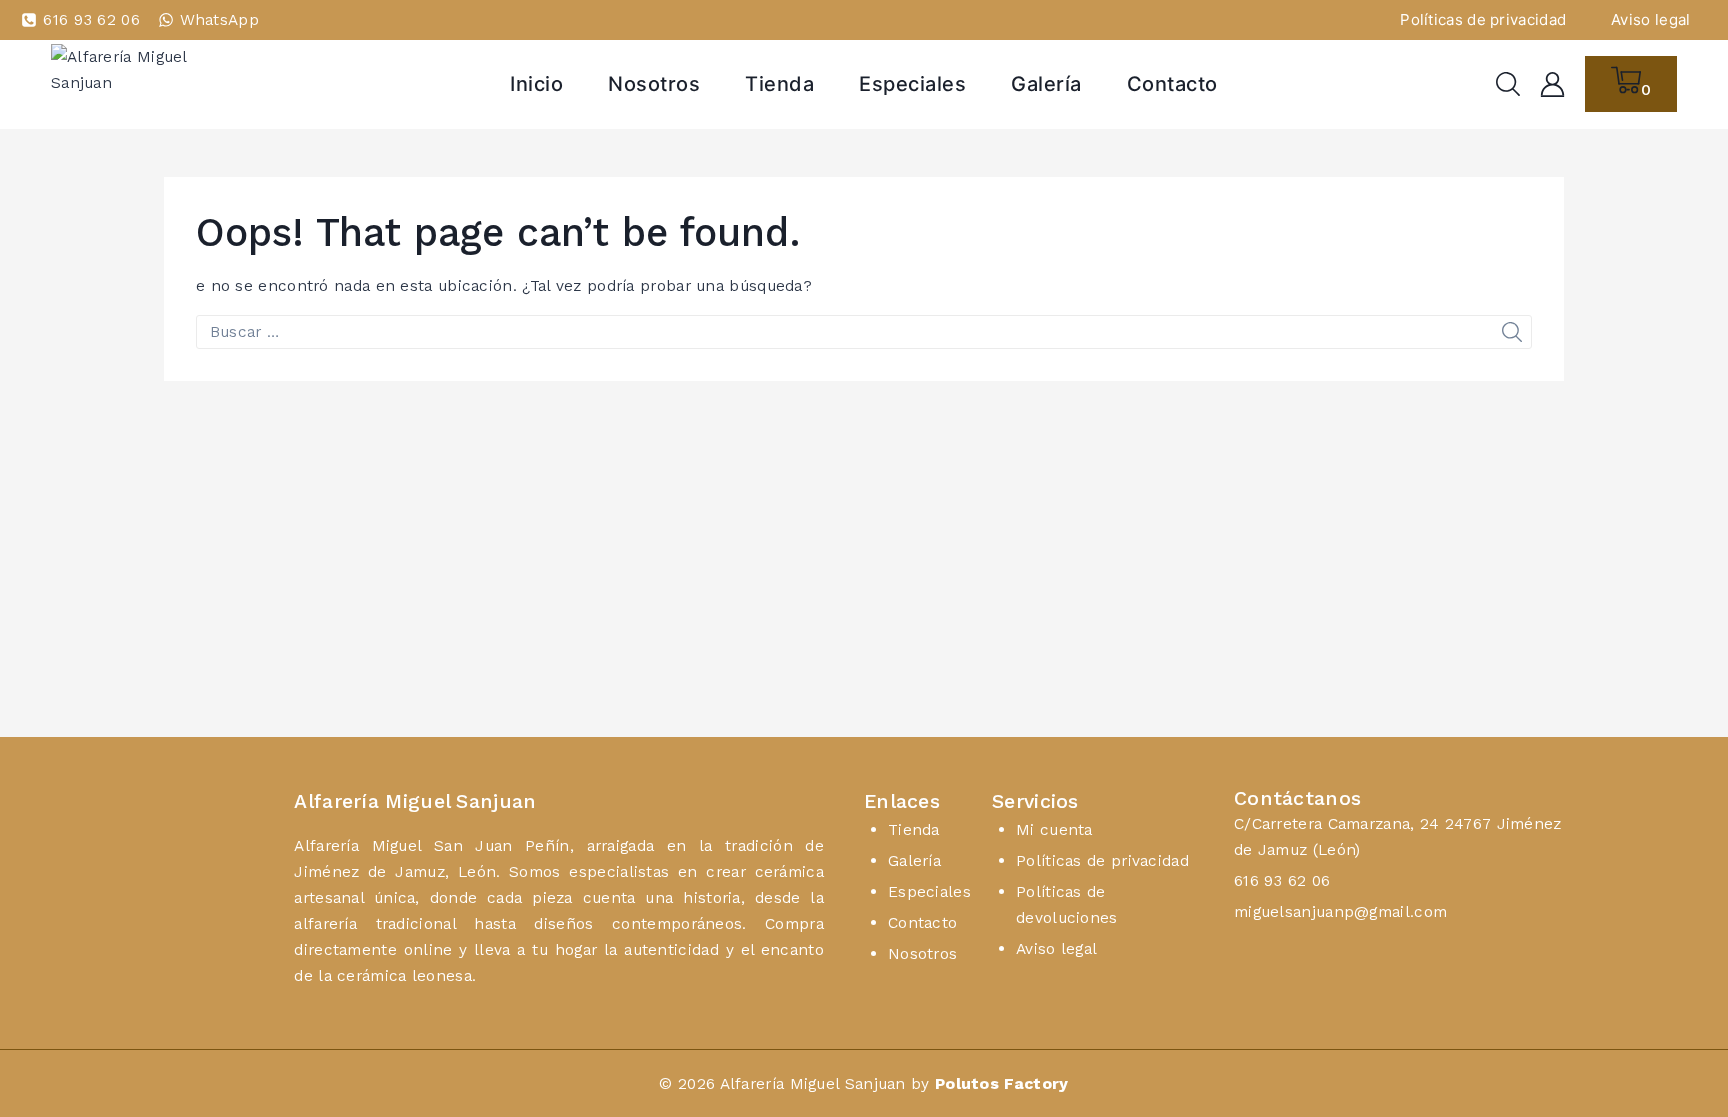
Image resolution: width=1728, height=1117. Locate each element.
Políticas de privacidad (1483, 19)
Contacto (1172, 84)
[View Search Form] (1508, 84)
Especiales (912, 84)
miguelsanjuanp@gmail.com (1340, 911)
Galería (1046, 84)
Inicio (536, 84)
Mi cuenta (1054, 829)
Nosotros (654, 84)
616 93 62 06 (1282, 880)
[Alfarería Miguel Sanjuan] (151, 84)
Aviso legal (1650, 19)
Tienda (779, 84)
